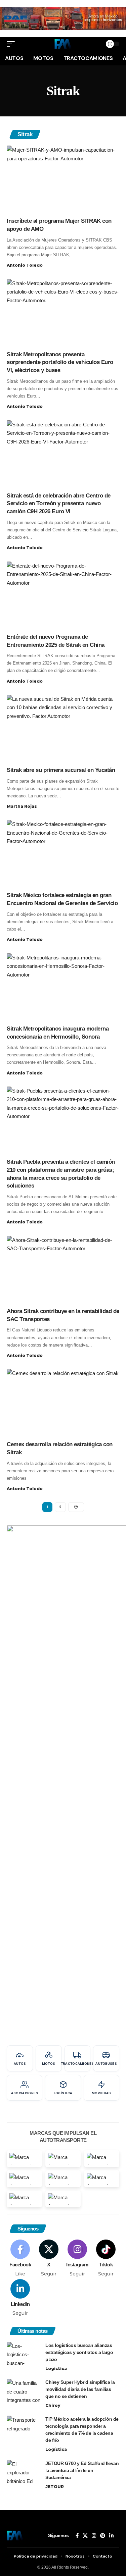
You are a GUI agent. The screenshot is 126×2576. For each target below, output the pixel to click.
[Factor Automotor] (63, 44)
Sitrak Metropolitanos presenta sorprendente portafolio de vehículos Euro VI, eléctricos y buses (60, 362)
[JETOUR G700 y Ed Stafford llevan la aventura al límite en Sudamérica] (24, 2473)
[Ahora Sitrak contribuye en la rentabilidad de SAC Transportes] (63, 1270)
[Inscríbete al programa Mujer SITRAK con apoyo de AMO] (63, 179)
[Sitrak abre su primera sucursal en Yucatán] (63, 728)
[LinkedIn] (20, 2298)
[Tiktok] (106, 2258)
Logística (56, 2369)
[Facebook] (20, 2258)
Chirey (53, 2405)
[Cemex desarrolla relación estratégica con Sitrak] (63, 1403)
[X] (49, 2258)
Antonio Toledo (25, 265)
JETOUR (55, 2487)
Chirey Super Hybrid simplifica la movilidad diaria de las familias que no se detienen (80, 2389)
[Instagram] (77, 2258)
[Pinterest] (103, 2536)
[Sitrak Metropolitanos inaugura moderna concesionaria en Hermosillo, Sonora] (63, 987)
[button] (12, 44)
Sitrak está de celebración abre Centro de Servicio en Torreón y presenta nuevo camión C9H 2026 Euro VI (59, 504)
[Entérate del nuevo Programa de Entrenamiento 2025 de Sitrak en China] (63, 595)
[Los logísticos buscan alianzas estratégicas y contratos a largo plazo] (24, 2354)
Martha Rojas (22, 806)
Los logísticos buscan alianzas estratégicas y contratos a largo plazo (79, 2352)
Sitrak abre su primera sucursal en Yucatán (61, 770)
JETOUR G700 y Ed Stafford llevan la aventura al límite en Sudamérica (82, 2470)
